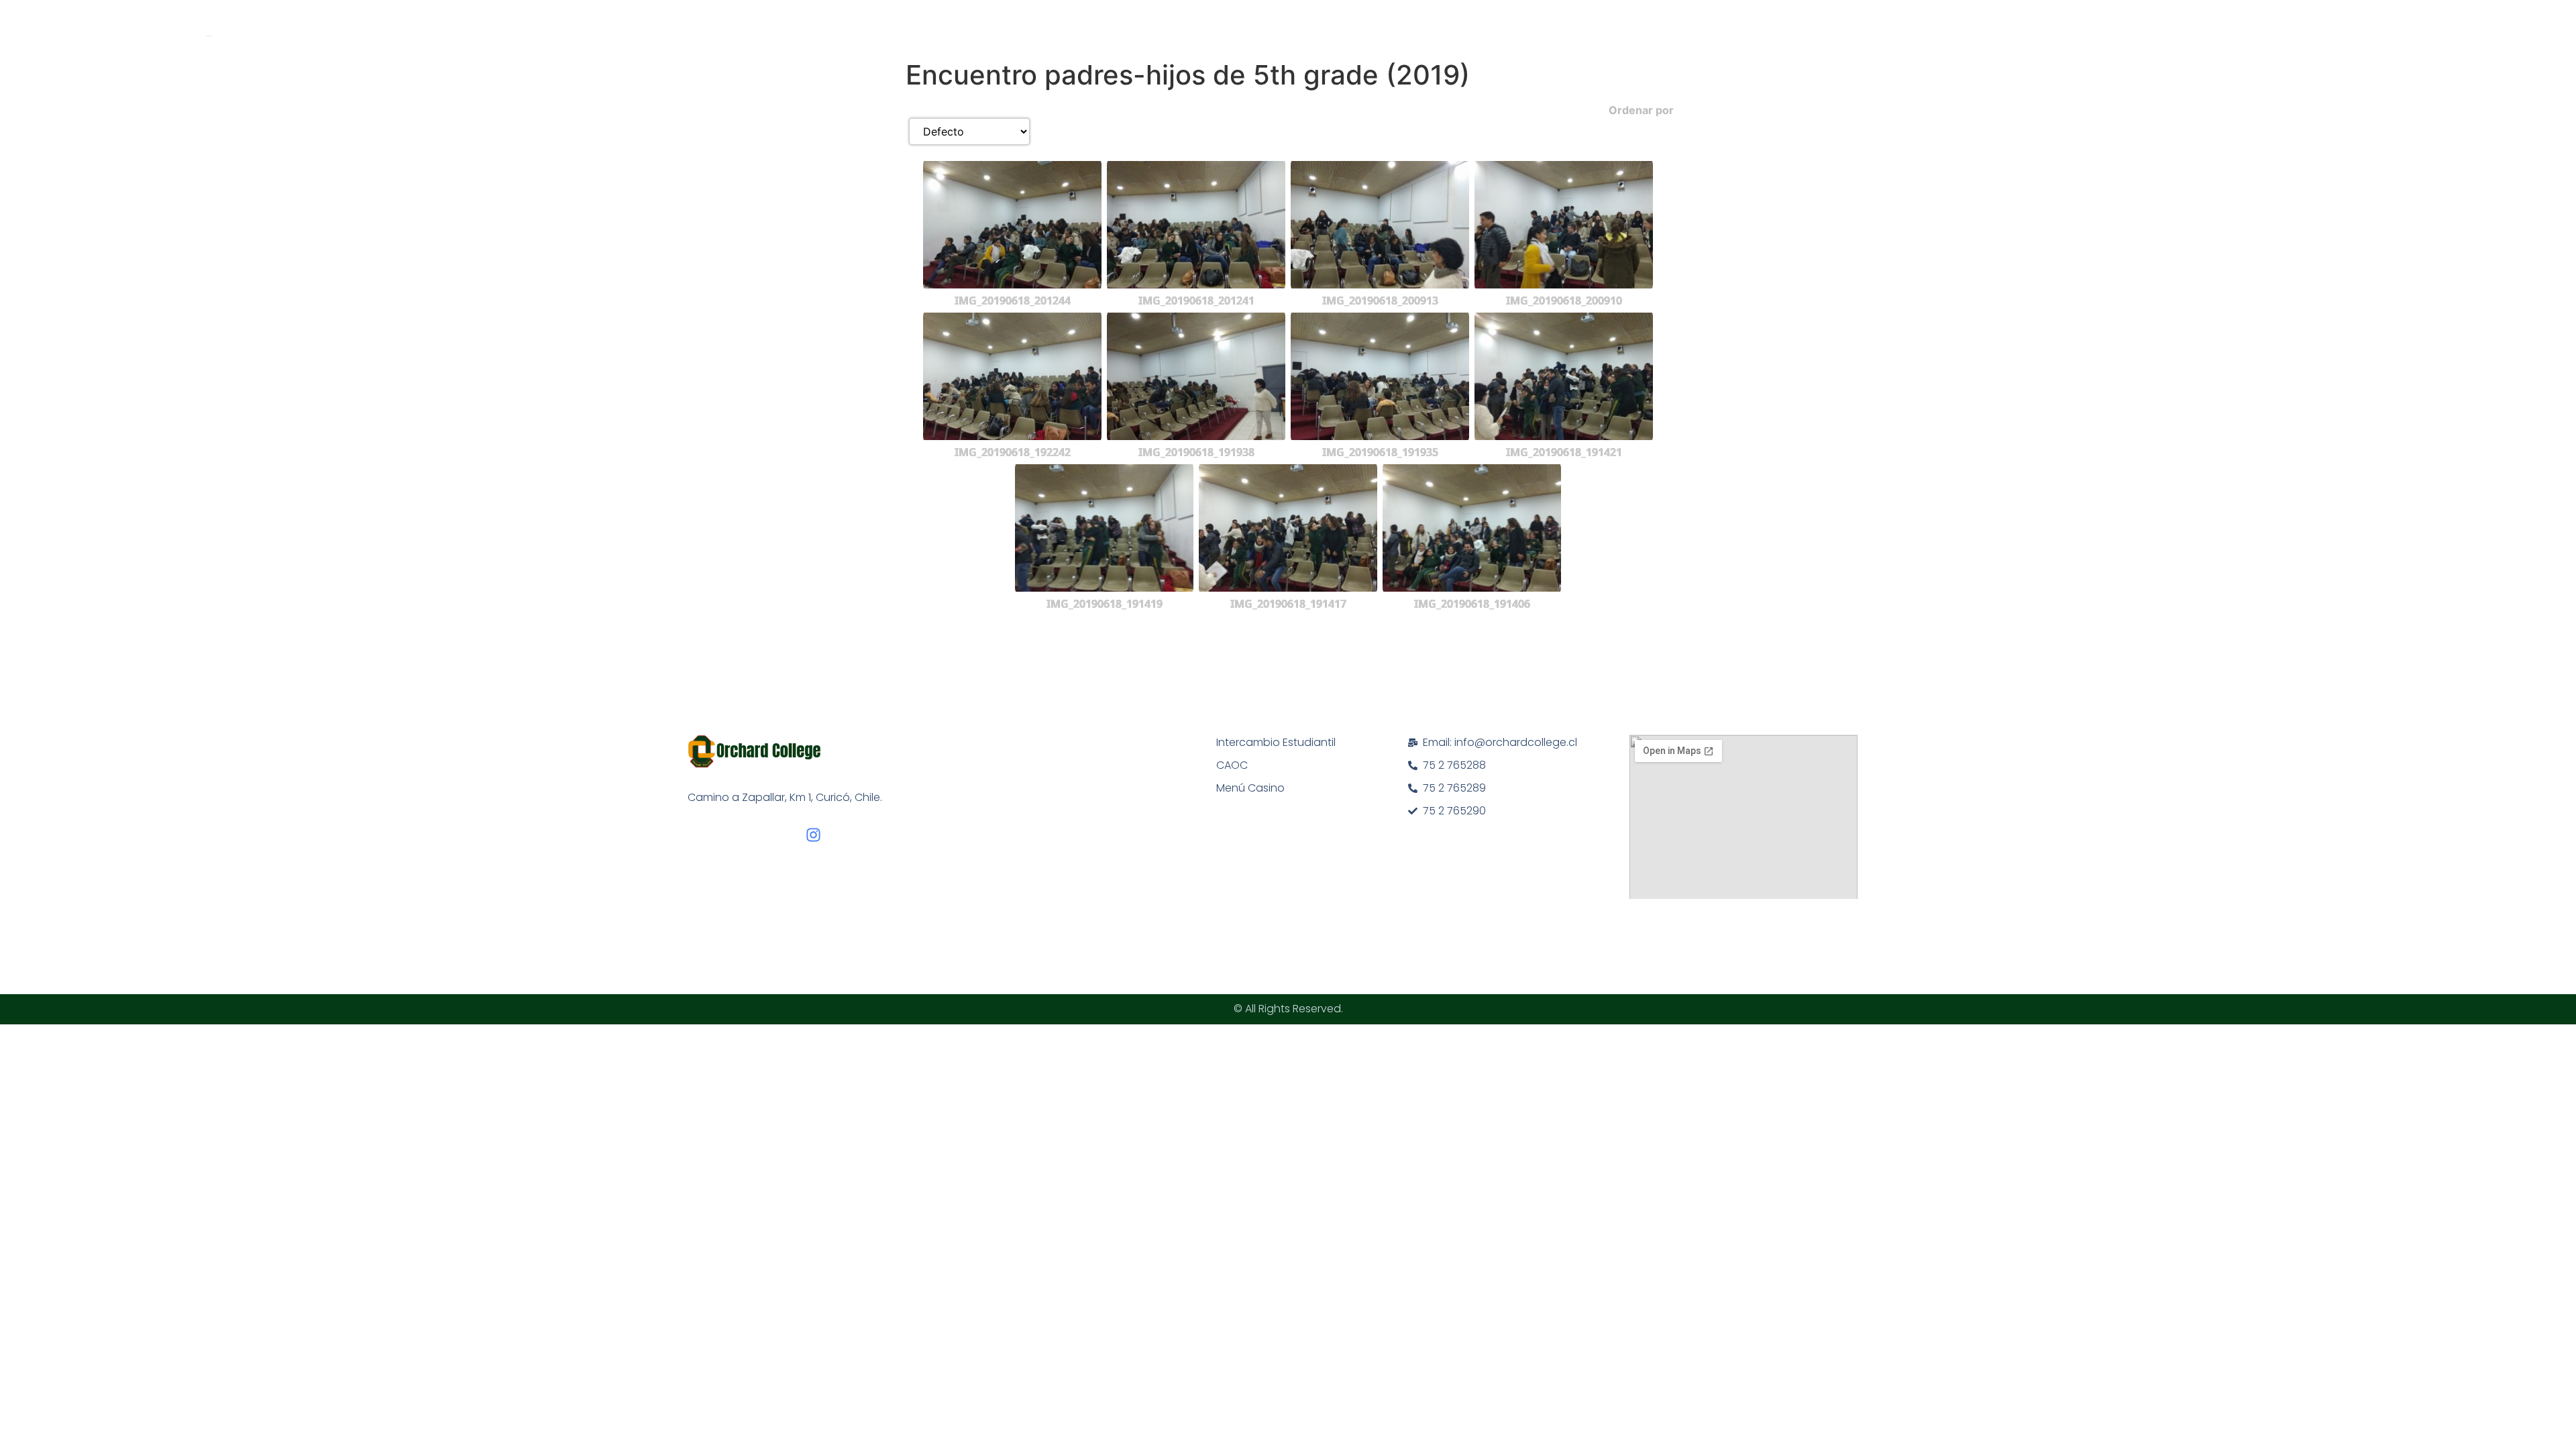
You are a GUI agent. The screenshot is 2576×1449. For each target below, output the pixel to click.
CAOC (1232, 765)
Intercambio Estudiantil (1276, 742)
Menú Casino (1250, 788)
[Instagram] (813, 835)
